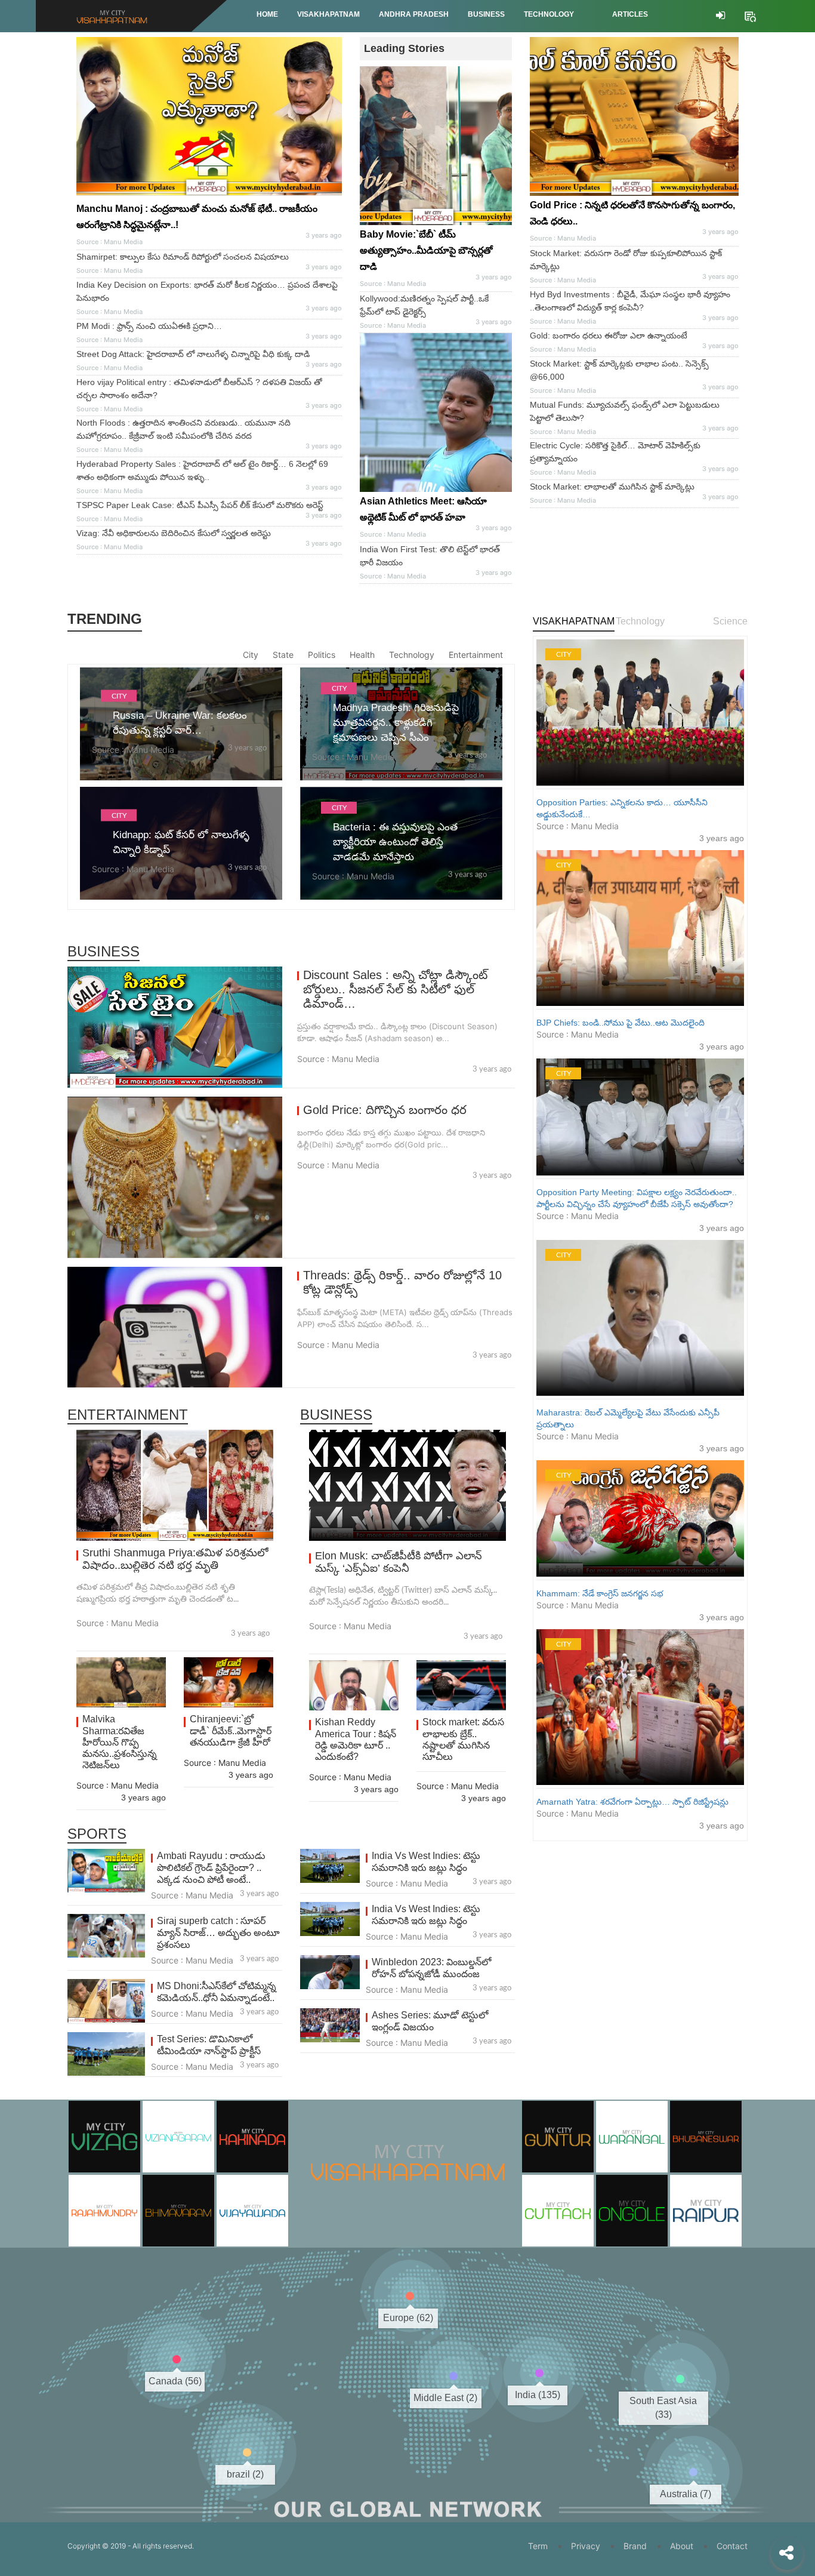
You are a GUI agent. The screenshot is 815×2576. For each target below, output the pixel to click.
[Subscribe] (750, 15)
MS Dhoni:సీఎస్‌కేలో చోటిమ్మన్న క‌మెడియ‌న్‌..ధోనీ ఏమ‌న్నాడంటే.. (217, 1992)
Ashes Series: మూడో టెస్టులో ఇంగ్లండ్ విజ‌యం (430, 2021)
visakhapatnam (328, 14)
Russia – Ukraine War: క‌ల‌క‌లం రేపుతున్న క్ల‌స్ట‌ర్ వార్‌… (180, 722)
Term (538, 2546)
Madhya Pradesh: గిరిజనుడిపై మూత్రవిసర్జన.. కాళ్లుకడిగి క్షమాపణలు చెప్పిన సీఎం (396, 723)
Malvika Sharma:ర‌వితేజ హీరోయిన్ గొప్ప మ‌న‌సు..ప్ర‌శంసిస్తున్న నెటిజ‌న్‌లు (120, 1742)
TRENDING (105, 619)
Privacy (586, 2546)
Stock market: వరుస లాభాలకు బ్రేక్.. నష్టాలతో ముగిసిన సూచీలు (463, 1739)
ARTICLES (630, 14)
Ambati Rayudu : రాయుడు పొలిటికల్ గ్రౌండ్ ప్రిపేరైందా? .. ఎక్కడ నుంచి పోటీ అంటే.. (211, 1868)
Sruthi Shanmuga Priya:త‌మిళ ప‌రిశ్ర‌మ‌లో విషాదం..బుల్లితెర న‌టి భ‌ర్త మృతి (175, 1559)
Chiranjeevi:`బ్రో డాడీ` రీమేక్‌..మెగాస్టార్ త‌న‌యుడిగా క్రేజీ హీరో (231, 1730)
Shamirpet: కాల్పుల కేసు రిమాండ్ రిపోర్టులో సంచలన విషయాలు (183, 257)
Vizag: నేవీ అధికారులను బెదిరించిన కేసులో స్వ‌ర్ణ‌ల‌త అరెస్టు (174, 533)
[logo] (407, 2146)
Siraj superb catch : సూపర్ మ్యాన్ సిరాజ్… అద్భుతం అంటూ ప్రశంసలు (218, 1933)
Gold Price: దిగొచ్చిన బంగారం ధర (385, 1110)
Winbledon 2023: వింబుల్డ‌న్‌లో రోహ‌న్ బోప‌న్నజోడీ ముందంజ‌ (431, 1968)
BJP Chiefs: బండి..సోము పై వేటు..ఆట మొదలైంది (620, 1023)
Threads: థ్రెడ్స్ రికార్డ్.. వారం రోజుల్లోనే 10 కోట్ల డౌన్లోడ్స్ (402, 1282)
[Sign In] (720, 16)
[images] (436, 413)
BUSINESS (486, 14)
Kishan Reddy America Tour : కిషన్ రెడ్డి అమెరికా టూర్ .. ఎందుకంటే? (356, 1739)
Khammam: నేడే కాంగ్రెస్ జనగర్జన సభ (600, 1593)
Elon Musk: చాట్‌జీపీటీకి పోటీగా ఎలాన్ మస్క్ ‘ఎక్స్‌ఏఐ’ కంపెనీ (399, 1562)
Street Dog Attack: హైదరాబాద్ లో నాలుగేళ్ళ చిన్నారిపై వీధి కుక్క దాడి (193, 354)
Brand (635, 2546)
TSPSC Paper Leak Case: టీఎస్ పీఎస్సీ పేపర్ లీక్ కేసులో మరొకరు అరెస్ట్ (200, 505)
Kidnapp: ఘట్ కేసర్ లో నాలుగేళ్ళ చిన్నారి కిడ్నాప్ (181, 842)
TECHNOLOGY (549, 14)
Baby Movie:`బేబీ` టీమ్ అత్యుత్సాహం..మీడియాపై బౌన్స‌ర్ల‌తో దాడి (426, 250)
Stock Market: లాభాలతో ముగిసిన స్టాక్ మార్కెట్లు (612, 487)
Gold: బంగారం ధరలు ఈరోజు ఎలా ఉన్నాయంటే (609, 336)
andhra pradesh (414, 14)
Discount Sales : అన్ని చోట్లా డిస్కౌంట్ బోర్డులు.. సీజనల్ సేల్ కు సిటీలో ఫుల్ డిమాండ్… (395, 989)
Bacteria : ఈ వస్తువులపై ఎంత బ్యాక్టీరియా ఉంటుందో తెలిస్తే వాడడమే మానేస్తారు (395, 842)
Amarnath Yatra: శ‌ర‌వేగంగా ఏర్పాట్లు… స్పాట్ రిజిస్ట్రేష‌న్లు (632, 1802)
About (682, 2546)
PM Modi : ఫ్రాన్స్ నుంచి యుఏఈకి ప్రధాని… (149, 326)
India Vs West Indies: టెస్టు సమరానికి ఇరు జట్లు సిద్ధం (426, 1862)
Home (267, 14)
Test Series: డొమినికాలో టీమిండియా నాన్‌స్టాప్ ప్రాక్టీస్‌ (209, 2045)
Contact (732, 2546)
